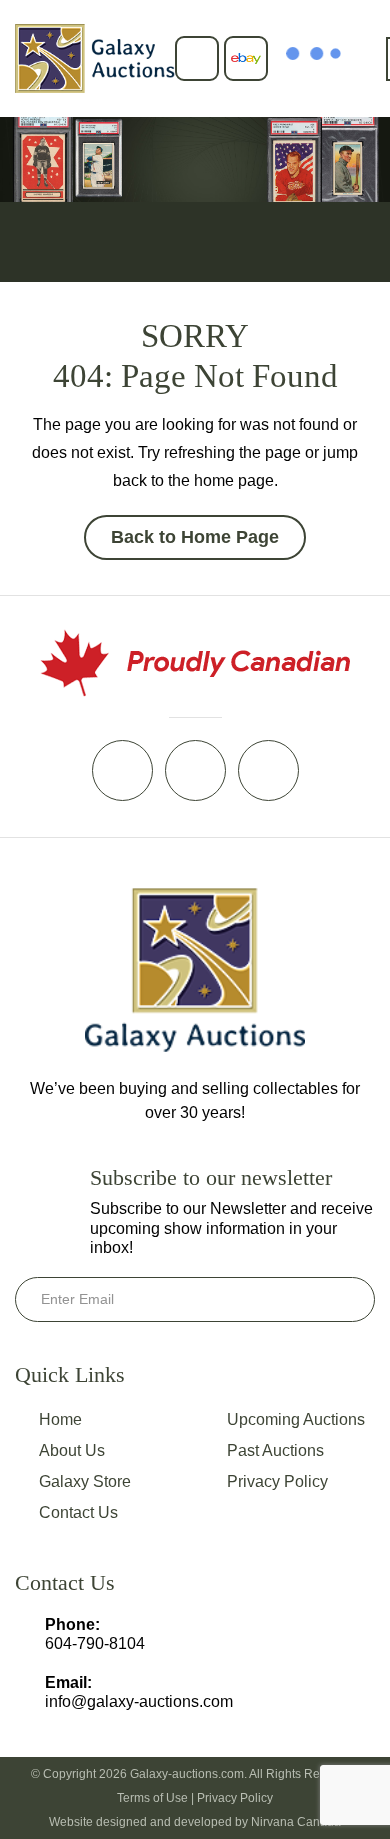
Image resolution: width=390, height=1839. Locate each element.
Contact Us (78, 1512)
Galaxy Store (85, 1481)
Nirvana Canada (296, 1822)
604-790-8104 (95, 1643)
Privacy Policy (277, 1481)
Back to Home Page (195, 537)
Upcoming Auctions (296, 1419)
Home (60, 1419)
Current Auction (197, 58)
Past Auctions (275, 1450)
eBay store (246, 58)
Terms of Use (152, 1798)
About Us (72, 1450)
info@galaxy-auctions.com (139, 1701)
